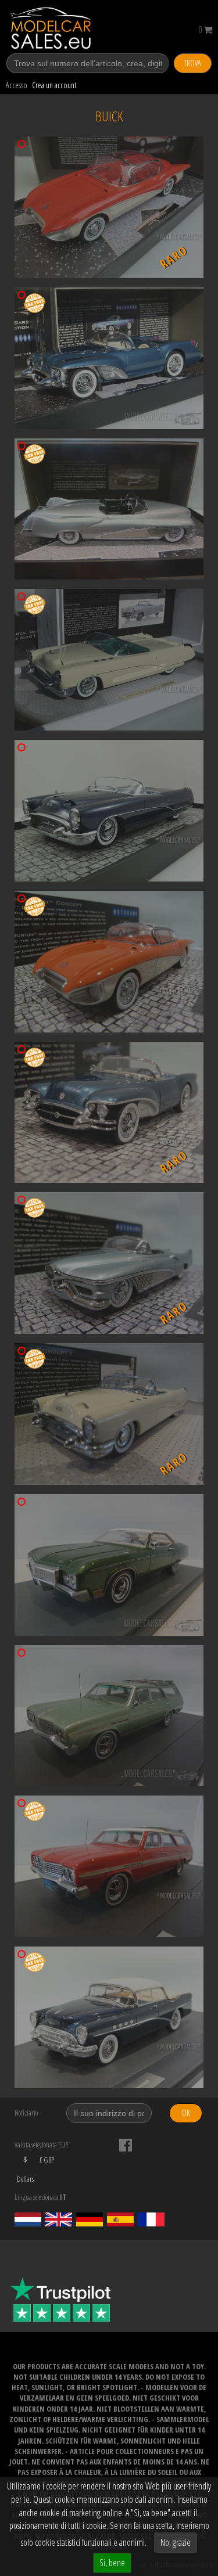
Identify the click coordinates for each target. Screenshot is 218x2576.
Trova (192, 63)
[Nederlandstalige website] (28, 2219)
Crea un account (54, 85)
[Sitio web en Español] (120, 2219)
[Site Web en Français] (151, 2219)
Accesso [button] (17, 85)
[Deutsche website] (90, 2219)
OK (186, 2113)
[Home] (62, 28)
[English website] (59, 2219)
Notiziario (26, 2113)
